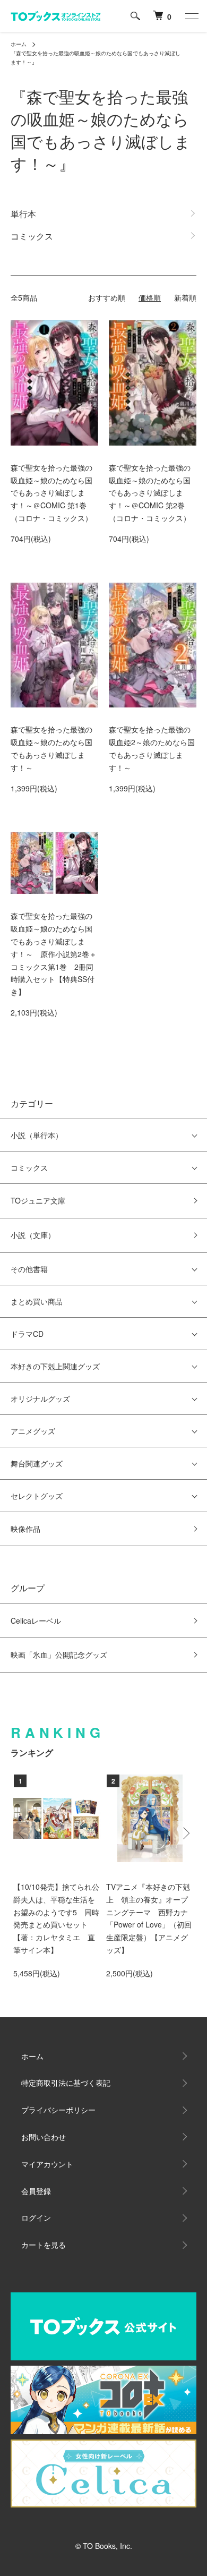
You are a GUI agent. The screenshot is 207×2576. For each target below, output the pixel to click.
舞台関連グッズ (37, 1463)
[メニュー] (191, 16)
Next (184, 1833)
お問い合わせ (44, 2137)
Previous (23, 1833)
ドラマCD (27, 1334)
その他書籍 (29, 1269)
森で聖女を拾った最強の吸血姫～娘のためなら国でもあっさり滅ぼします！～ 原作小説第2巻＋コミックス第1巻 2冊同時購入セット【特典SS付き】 (54, 954)
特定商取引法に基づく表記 (66, 2083)
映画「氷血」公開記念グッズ (59, 1654)
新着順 (185, 297)
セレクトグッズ (37, 1496)
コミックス (29, 1167)
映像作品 (25, 1529)
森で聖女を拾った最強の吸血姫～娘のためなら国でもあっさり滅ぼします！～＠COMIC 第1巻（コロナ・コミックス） (51, 493)
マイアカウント (47, 2164)
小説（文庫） (33, 1235)
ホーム (19, 44)
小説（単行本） (37, 1135)
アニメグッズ (33, 1431)
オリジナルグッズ (40, 1398)
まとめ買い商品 (37, 1301)
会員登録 (36, 2191)
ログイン (36, 2217)
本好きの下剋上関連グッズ (55, 1366)
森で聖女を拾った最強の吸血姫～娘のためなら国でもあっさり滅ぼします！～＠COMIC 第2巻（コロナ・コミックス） (150, 493)
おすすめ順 (107, 297)
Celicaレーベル (36, 1620)
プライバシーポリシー (58, 2110)
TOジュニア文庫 (38, 1200)
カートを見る (44, 2245)
